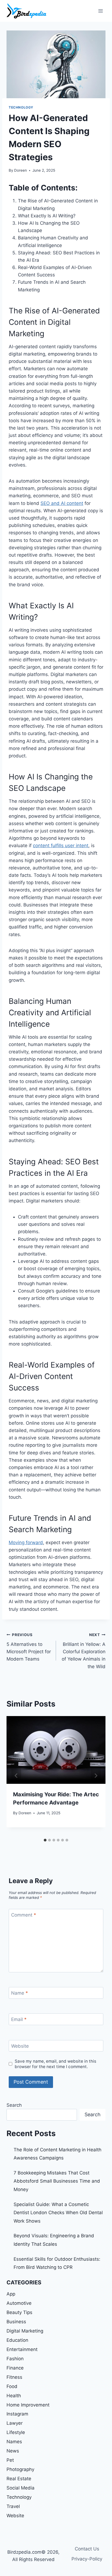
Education (17, 2340)
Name (20, 1993)
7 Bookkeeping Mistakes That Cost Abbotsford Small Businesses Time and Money (57, 2181)
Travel (13, 2506)
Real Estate (19, 2479)
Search (14, 2105)
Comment (24, 1915)
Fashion (15, 2359)
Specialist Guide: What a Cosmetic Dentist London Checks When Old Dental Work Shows (58, 2213)
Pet (10, 2460)
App (11, 2294)
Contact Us (87, 2549)
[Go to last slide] (16, 1776)
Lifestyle (16, 2432)
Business (16, 2322)
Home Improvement (28, 2405)
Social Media (21, 2488)
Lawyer (15, 2423)
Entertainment (22, 2349)
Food (12, 2386)
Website (20, 2046)
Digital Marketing (25, 2331)
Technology (21, 107)
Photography (20, 2469)
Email (19, 2019)
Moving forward (26, 1542)
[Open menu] (100, 11)
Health (14, 2396)
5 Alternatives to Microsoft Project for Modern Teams (29, 1647)
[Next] (96, 1776)
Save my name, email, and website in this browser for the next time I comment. (55, 2064)
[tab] (45, 1840)
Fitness (14, 2377)
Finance (15, 2368)
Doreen (21, 170)
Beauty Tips (19, 2312)
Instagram (17, 2414)
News (13, 2451)
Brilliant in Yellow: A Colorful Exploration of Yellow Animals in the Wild (84, 1651)
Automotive (19, 2303)
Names (14, 2442)
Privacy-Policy (87, 2559)
